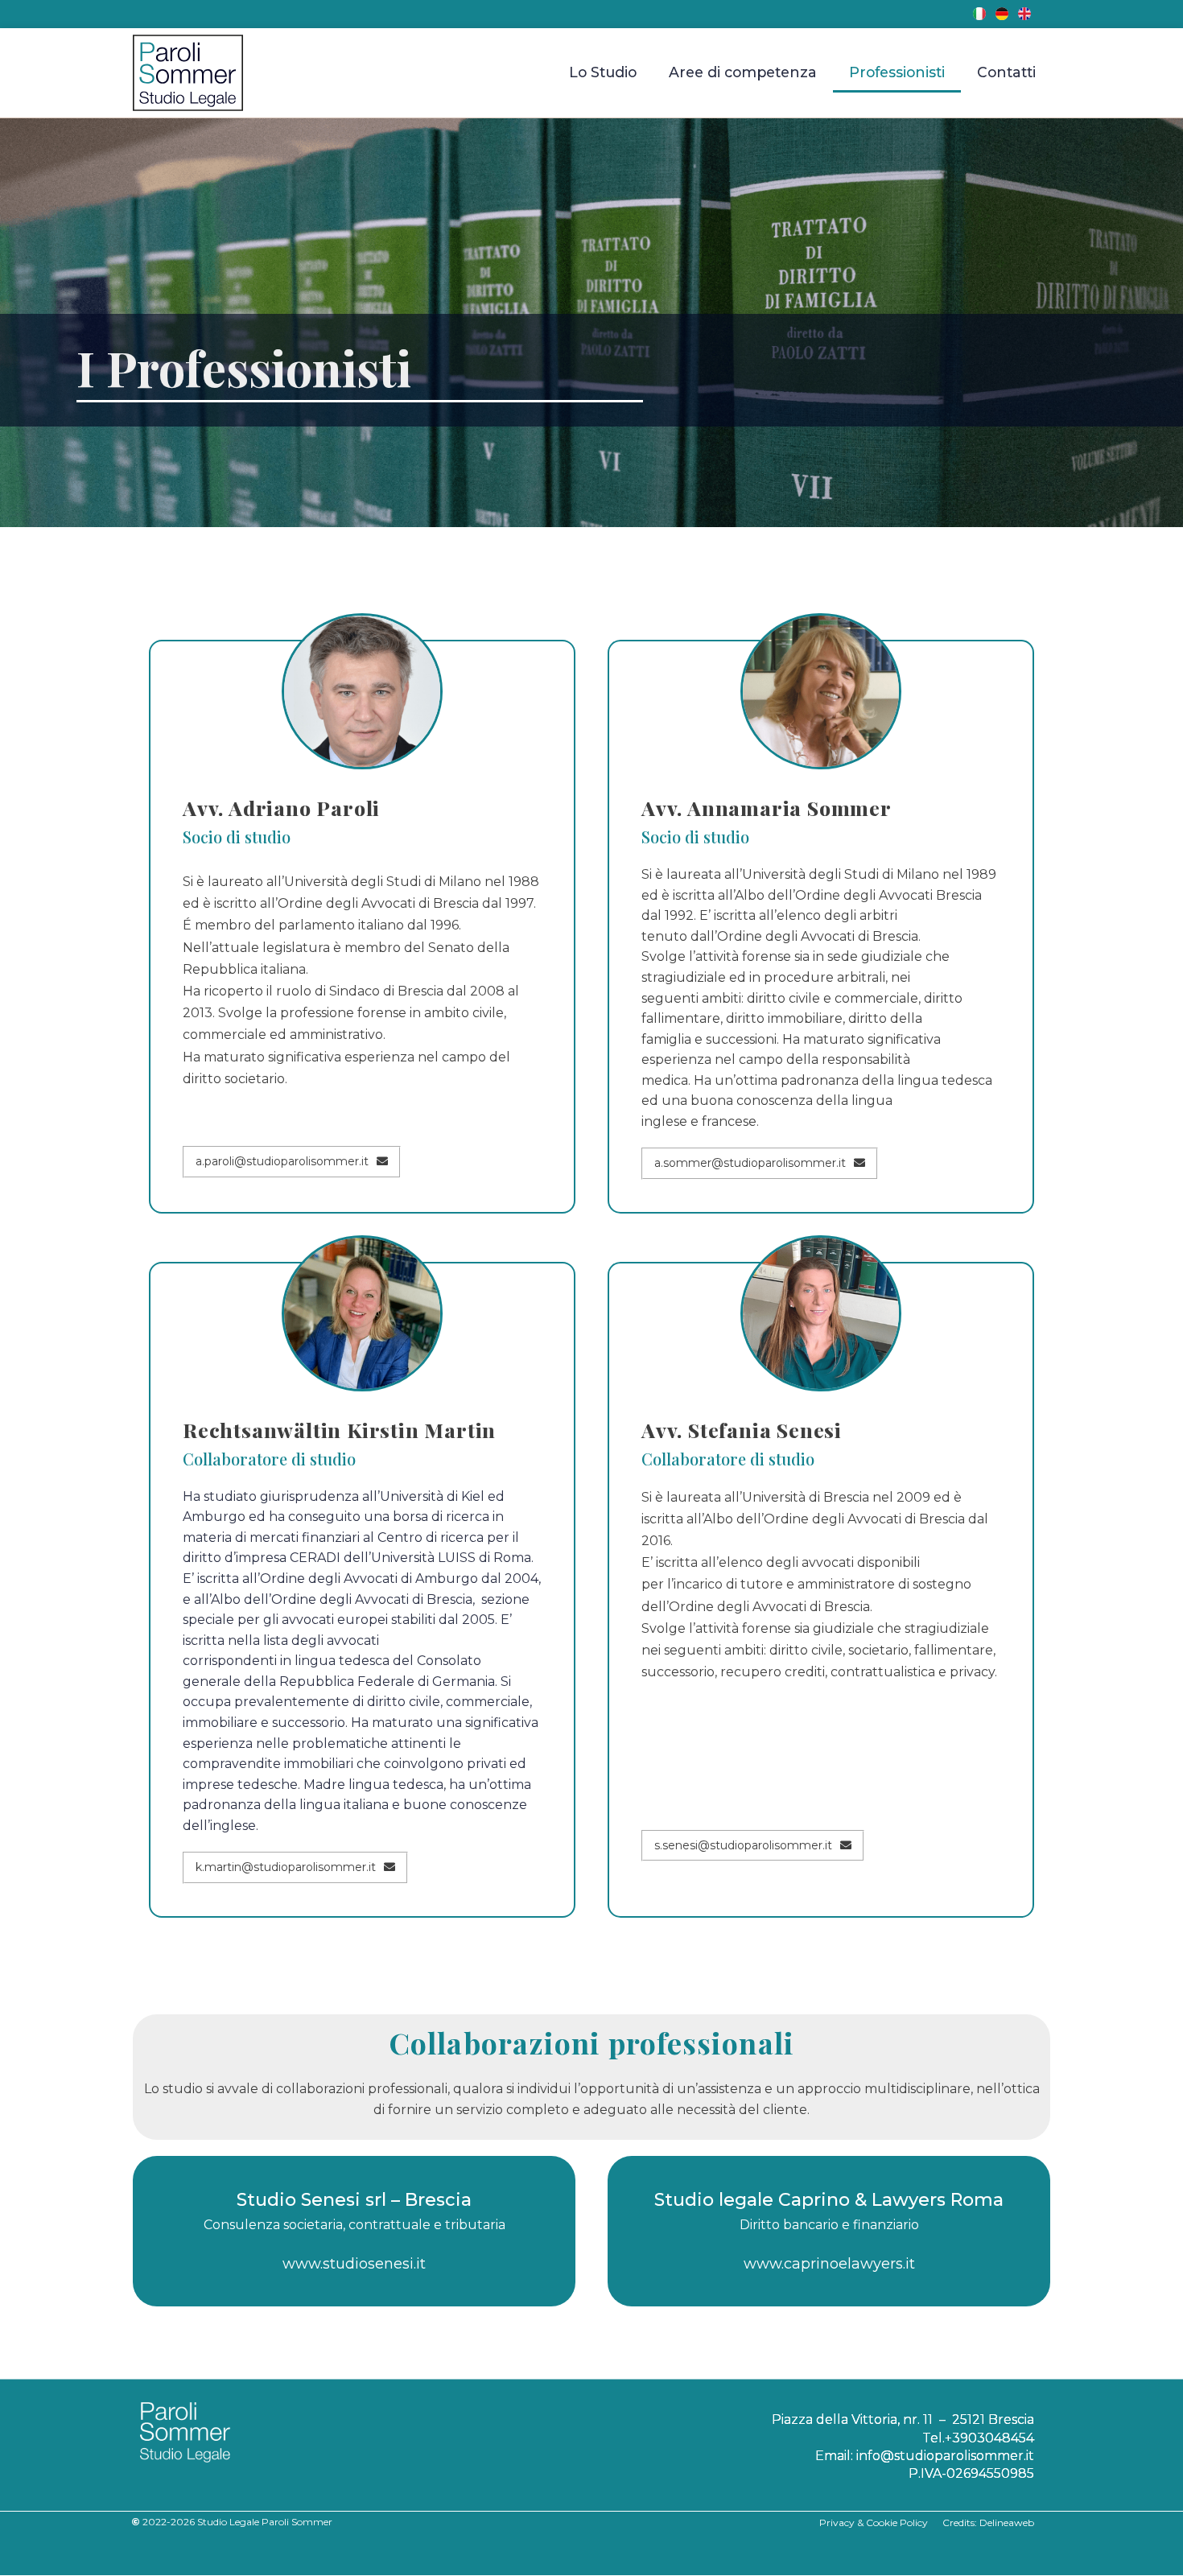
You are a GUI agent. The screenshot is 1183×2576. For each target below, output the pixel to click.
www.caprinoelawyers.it (829, 2264)
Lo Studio (603, 72)
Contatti (1006, 72)
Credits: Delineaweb (988, 2522)
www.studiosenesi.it (354, 2264)
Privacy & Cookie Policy (881, 2522)
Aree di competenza (743, 72)
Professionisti (897, 72)
